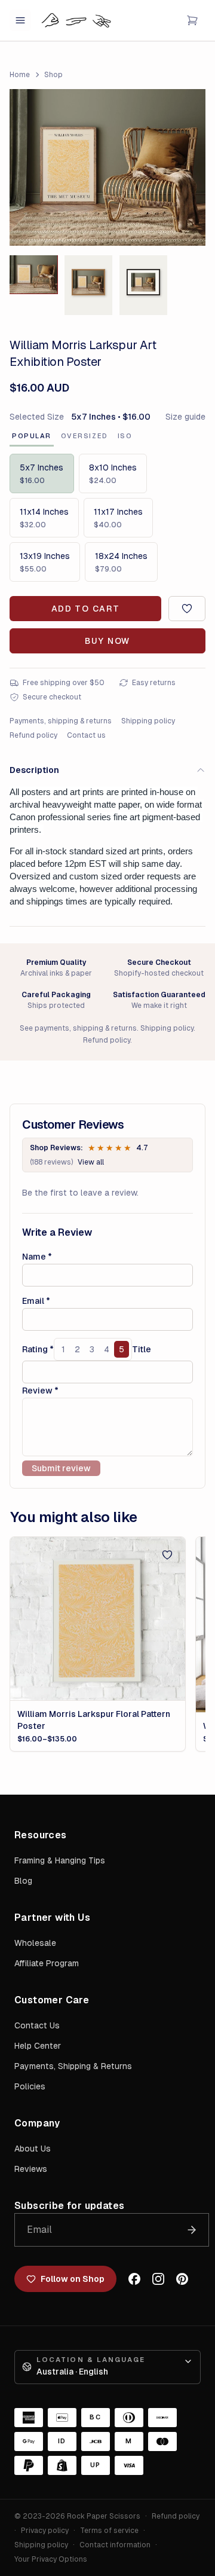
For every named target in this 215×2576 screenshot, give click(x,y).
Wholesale (35, 1943)
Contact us (86, 735)
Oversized (85, 436)
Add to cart (85, 609)
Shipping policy (148, 721)
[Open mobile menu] (20, 20)
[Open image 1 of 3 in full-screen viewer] (107, 167)
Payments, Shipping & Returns (73, 2066)
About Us (33, 2149)
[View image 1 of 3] (33, 274)
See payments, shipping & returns (78, 1028)
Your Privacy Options (51, 2559)
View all (91, 1162)
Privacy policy (45, 2531)
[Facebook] (134, 2279)
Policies (30, 2086)
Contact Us (37, 2025)
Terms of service (109, 2531)
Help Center (38, 2046)
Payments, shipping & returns (61, 721)
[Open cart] (192, 20)
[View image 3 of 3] (143, 285)
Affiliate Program (47, 1963)
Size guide (185, 417)
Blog (23, 1881)
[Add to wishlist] (187, 609)
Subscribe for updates (69, 2206)
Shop (53, 75)
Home (20, 75)
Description (34, 770)
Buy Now (107, 641)
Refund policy (33, 735)
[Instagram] (158, 2279)
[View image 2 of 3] (88, 285)
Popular (32, 436)
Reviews (31, 2169)
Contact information (115, 2545)
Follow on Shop (73, 2279)
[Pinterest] (182, 2279)
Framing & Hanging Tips (60, 1860)
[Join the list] (192, 2230)
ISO (125, 436)
